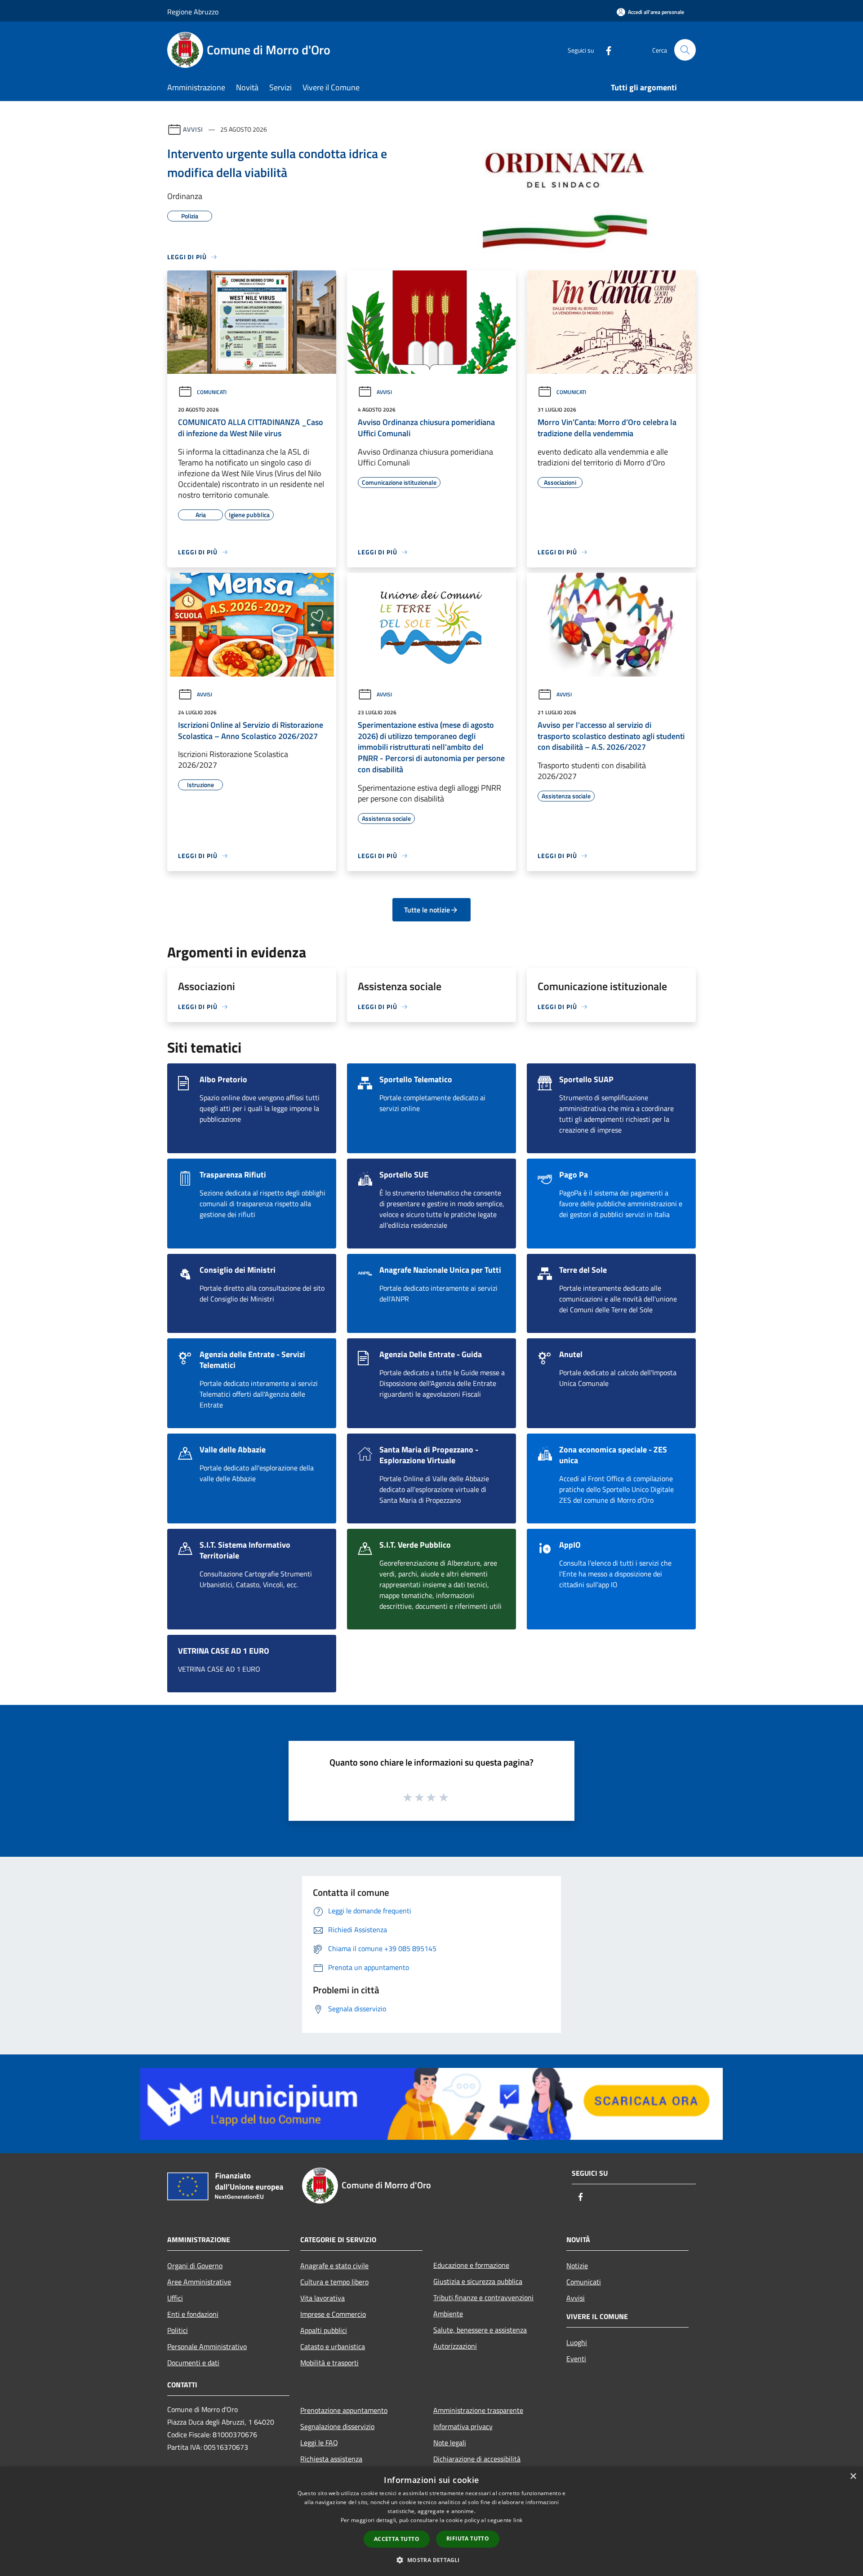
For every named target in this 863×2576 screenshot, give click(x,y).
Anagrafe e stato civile (334, 2266)
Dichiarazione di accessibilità (477, 2459)
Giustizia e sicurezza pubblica (478, 2281)
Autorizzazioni (455, 2346)
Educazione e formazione (471, 2265)
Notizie (577, 2266)
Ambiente (448, 2314)
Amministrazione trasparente (478, 2410)
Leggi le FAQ (319, 2443)
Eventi (576, 2359)
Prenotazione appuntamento (344, 2410)
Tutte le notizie (427, 910)
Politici (178, 2330)
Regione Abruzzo (193, 12)
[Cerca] (685, 50)
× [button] (853, 2476)
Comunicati (212, 392)
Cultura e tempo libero (334, 2282)
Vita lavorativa (323, 2298)
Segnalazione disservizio (337, 2426)
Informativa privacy (463, 2426)
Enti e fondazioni (193, 2314)
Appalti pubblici (324, 2330)
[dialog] (431, 2521)
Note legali (450, 2443)
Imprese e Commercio (333, 2314)
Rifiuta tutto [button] (468, 2538)
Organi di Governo (195, 2266)
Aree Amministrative (199, 2282)
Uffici (175, 2298)
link (518, 2520)
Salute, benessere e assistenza (480, 2330)
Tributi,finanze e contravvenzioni (483, 2297)
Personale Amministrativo (207, 2346)
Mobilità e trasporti (329, 2363)
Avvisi (193, 129)
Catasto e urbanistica (333, 2346)
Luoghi (577, 2342)
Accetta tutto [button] (397, 2539)
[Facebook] (605, 50)
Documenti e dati (193, 2363)
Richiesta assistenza (331, 2459)
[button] (431, 2560)
